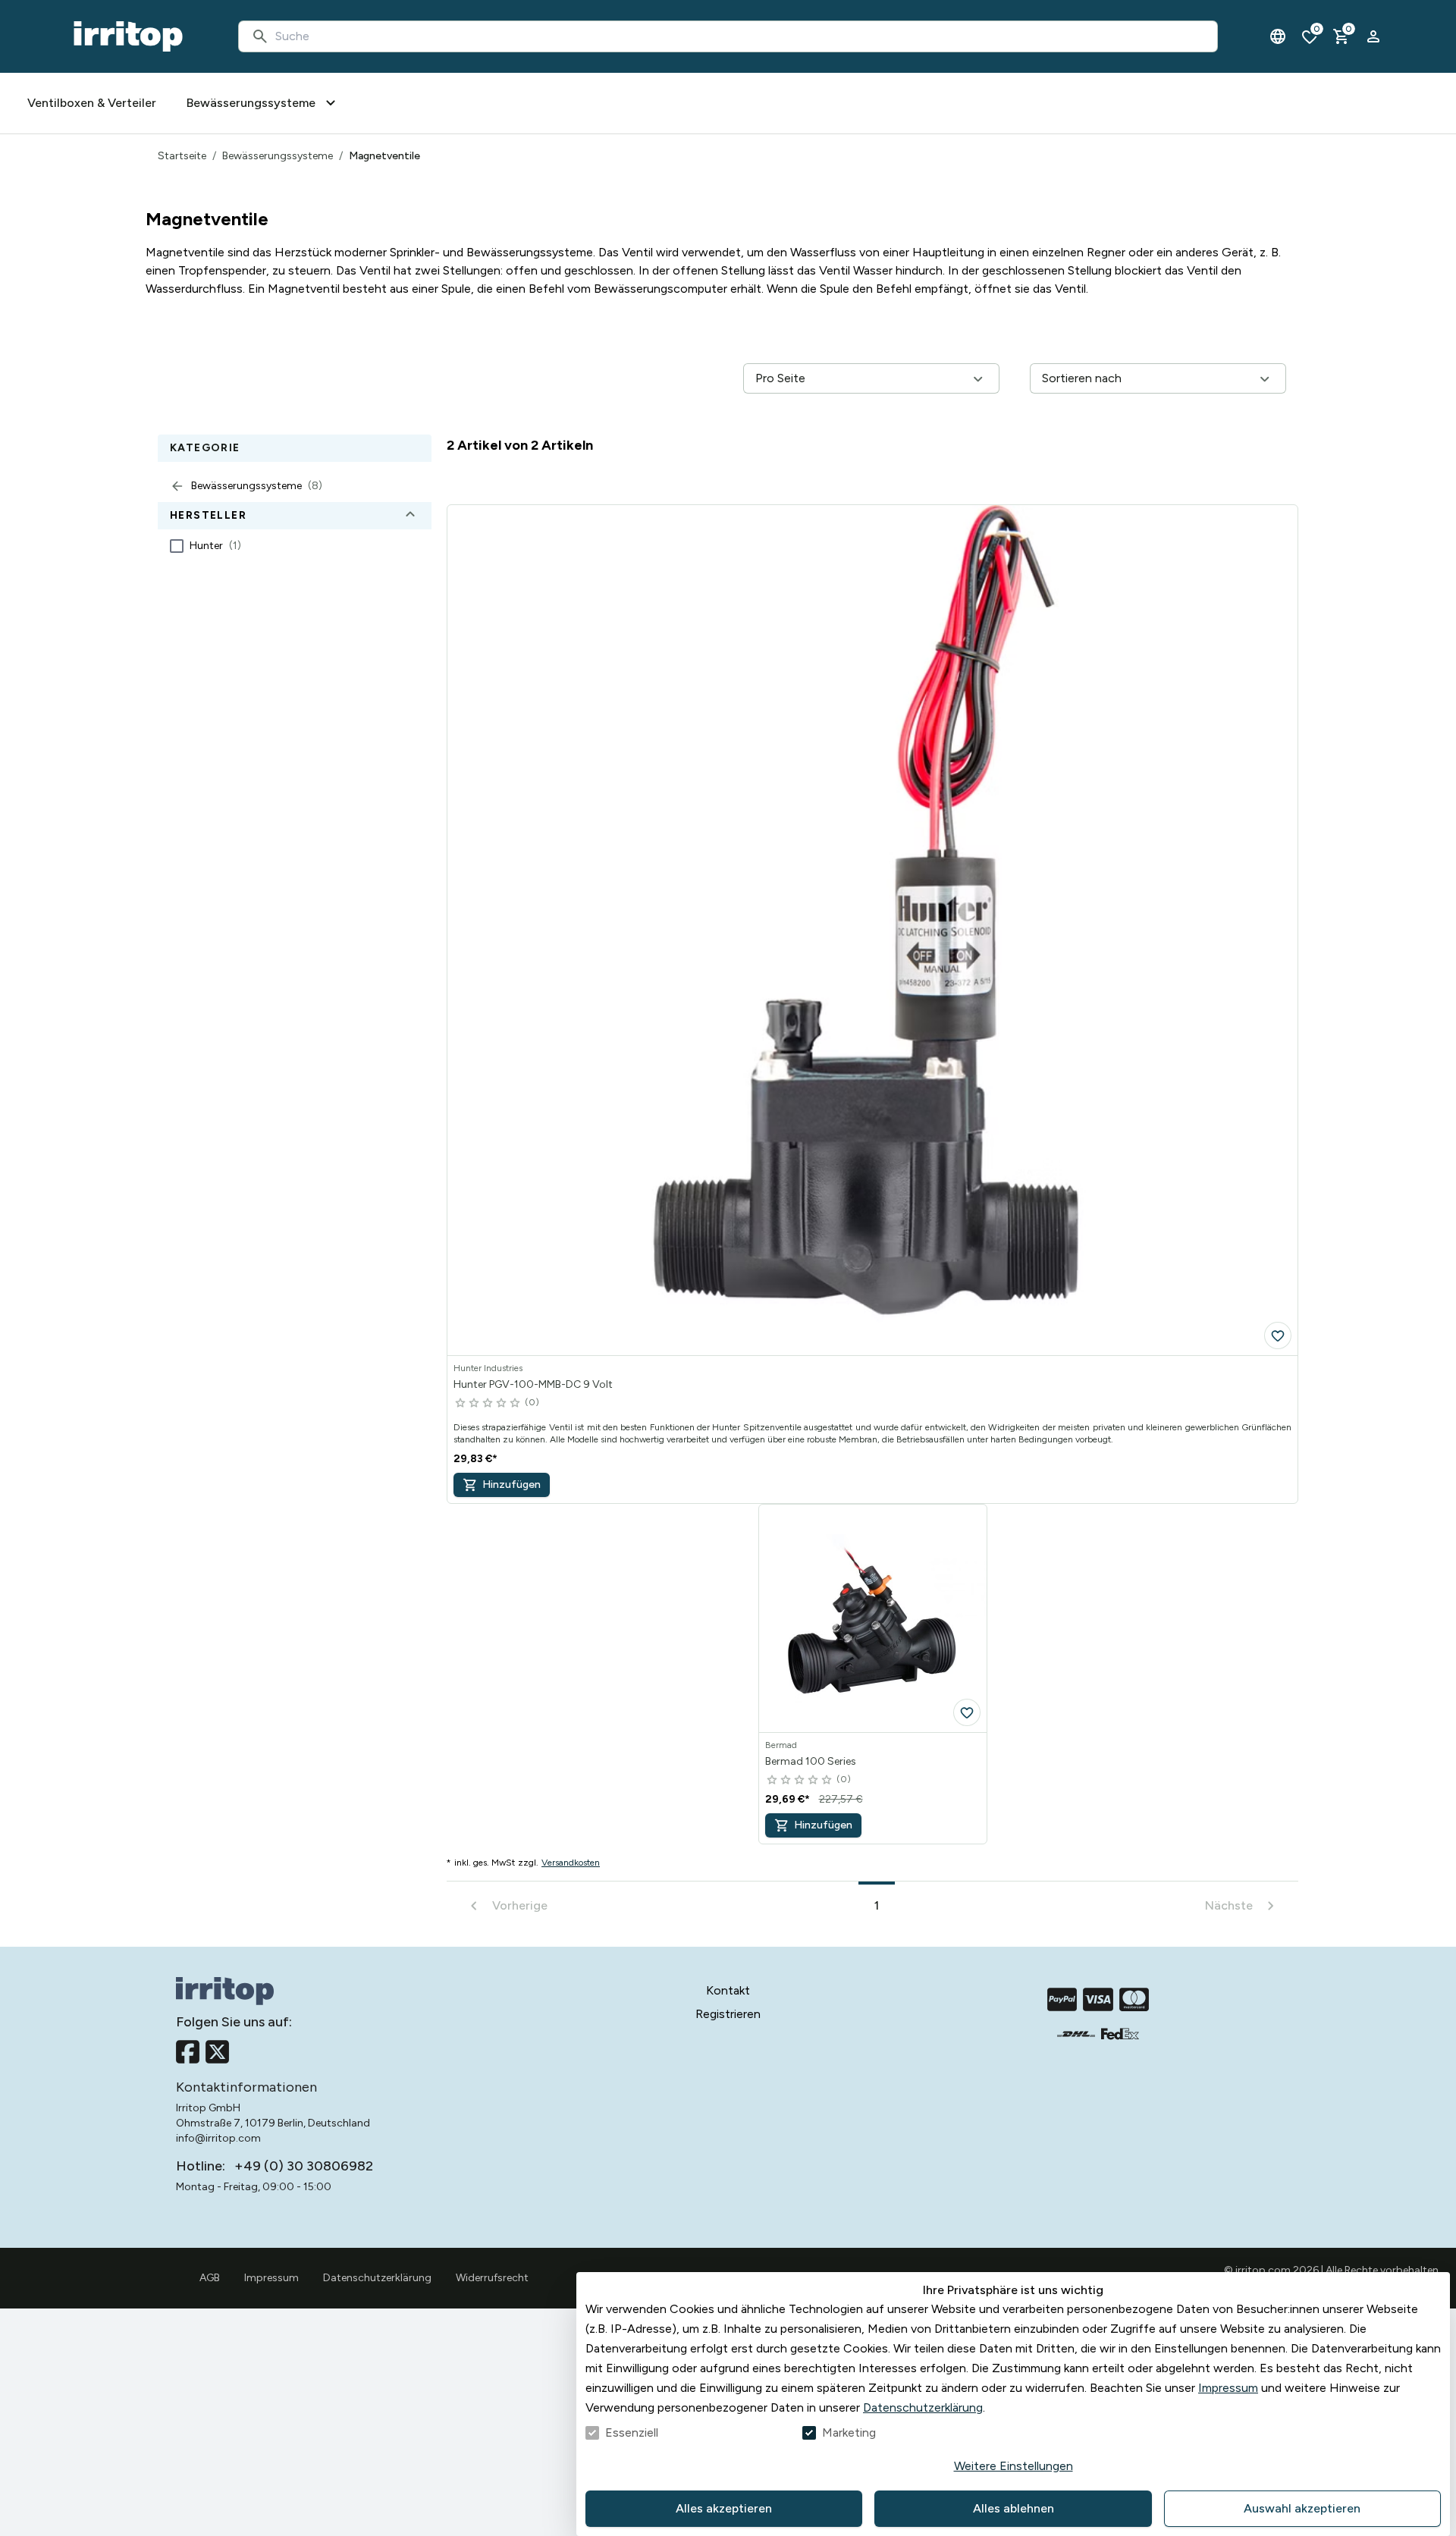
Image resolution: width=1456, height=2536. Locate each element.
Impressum (1228, 2388)
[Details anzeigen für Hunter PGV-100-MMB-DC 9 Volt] (872, 930)
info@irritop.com (218, 2138)
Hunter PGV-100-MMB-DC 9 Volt (533, 1384)
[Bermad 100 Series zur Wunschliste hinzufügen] (967, 1712)
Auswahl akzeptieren (1302, 2508)
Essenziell (632, 2432)
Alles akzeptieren (724, 2508)
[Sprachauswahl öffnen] (1278, 36)
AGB (210, 2278)
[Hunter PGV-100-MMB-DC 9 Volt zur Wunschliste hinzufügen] (1278, 1335)
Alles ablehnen (1014, 2508)
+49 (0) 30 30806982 (304, 2166)
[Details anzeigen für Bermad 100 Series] (873, 1618)
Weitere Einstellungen (1014, 2466)
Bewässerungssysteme (278, 156)
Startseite (182, 156)
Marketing (849, 2432)
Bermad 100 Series (811, 1761)
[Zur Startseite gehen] (128, 36)
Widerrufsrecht (492, 2278)
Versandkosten (571, 1863)
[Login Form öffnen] (1373, 36)
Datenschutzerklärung (923, 2407)
